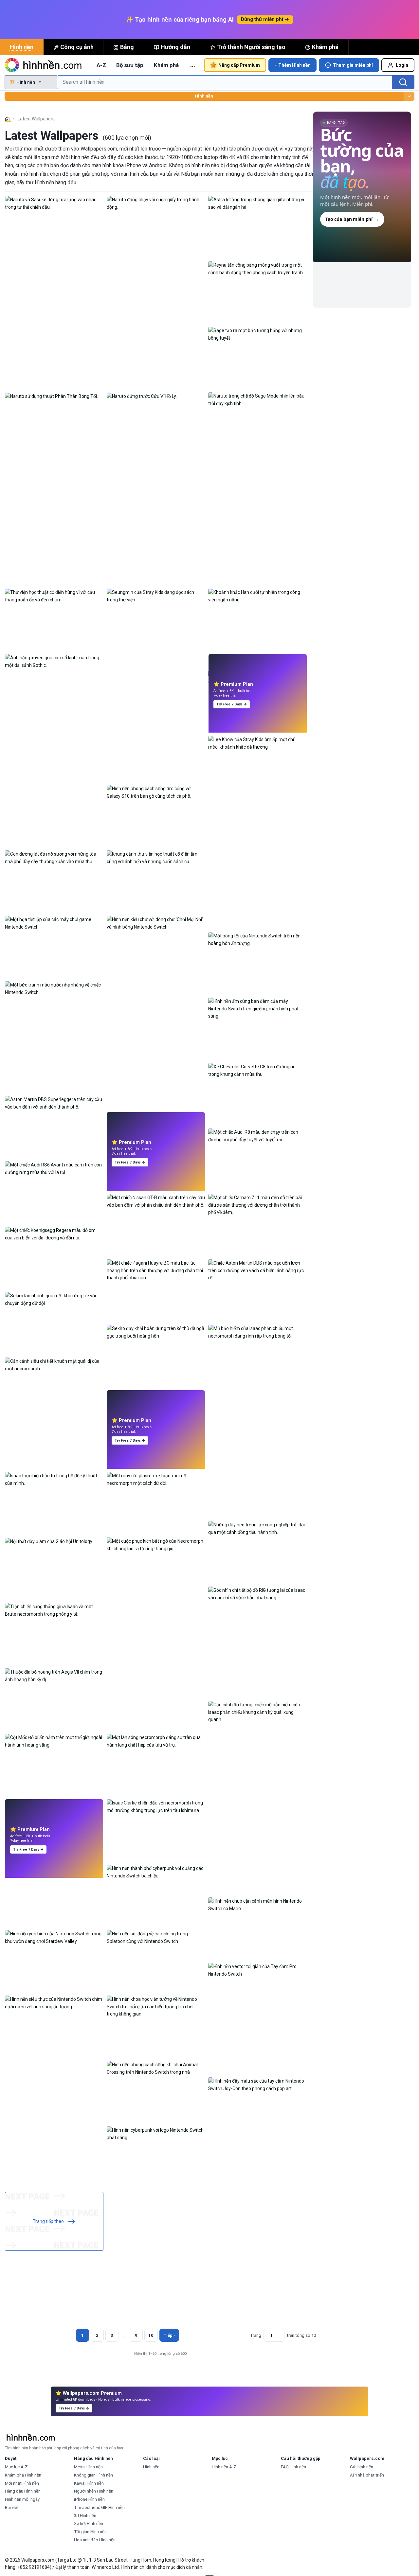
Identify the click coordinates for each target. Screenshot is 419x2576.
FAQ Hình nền (293, 2467)
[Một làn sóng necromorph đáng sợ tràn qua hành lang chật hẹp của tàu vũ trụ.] (156, 1741)
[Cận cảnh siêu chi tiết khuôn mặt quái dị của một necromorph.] (54, 1364)
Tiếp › (169, 2335)
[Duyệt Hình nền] (409, 96)
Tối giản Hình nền (90, 2532)
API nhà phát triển (367, 2475)
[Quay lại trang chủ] (44, 65)
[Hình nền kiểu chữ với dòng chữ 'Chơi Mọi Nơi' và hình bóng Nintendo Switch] (156, 923)
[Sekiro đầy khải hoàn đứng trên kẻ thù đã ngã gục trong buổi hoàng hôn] (156, 1332)
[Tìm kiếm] (403, 82)
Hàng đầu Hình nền (23, 2491)
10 (151, 2335)
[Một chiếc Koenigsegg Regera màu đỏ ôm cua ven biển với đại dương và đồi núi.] (54, 1234)
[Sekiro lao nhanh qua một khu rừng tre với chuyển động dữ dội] (54, 1299)
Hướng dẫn (175, 47)
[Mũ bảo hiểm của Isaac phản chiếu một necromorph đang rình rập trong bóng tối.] (257, 1332)
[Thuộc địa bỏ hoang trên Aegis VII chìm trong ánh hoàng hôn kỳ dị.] (54, 1675)
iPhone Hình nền (89, 2499)
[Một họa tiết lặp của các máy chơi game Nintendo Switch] (54, 923)
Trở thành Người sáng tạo (251, 47)
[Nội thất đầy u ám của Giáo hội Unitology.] (49, 1541)
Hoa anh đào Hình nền (95, 2540)
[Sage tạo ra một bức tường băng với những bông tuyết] (257, 334)
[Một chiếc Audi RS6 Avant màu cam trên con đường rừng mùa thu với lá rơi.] (54, 1168)
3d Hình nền (85, 2516)
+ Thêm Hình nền (293, 65)
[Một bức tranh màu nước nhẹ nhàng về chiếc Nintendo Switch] (54, 988)
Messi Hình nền (88, 2467)
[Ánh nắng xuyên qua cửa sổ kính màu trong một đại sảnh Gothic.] (54, 661)
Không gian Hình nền (93, 2475)
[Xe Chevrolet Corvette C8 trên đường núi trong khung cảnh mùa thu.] (257, 1070)
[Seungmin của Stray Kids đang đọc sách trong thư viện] (156, 595)
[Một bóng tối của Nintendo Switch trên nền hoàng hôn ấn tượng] (257, 939)
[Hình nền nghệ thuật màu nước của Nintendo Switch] (54, 1822)
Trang (256, 2335)
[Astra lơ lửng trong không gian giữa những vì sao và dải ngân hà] (257, 203)
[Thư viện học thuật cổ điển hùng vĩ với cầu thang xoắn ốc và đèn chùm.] (54, 595)
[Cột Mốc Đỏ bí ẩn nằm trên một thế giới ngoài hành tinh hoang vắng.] (54, 1741)
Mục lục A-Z (16, 2467)
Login (402, 65)
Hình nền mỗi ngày (22, 2499)
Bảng (127, 47)
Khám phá (325, 47)
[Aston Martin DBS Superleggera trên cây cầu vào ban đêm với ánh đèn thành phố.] (54, 1103)
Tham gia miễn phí (353, 65)
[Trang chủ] (8, 119)
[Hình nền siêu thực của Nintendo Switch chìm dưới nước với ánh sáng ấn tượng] (54, 2002)
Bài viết (12, 2507)
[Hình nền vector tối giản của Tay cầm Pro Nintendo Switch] (257, 1970)
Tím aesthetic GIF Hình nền (99, 2507)
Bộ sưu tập (130, 65)
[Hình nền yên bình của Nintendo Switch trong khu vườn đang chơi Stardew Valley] (54, 1937)
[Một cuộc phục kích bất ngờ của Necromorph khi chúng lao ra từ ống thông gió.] (156, 1544)
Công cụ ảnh (77, 47)
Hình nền (22, 47)
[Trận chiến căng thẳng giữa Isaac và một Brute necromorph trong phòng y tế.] (54, 1610)
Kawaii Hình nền (89, 2483)
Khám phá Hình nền (23, 2475)
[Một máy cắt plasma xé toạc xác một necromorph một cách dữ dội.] (156, 1479)
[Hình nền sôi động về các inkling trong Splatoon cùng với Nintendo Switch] (156, 1937)
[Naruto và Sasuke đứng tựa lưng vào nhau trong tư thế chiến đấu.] (54, 203)
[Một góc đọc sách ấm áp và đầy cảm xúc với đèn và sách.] (257, 677)
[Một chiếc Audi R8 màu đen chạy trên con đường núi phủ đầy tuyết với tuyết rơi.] (257, 1135)
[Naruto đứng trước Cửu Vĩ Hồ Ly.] (142, 396)
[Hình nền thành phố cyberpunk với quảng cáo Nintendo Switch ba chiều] (156, 1872)
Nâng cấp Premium (239, 65)
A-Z (101, 65)
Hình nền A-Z (224, 2467)
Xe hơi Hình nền (89, 2523)
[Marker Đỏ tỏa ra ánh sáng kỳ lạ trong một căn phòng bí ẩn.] (156, 1413)
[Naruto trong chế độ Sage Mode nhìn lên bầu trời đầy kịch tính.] (257, 399)
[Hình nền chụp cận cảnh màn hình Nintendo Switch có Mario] (257, 1904)
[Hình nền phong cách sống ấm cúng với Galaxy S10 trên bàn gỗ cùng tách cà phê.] (156, 792)
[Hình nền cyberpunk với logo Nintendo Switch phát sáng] (156, 2133)
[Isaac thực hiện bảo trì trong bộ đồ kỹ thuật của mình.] (54, 1479)
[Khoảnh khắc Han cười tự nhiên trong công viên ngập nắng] (257, 595)
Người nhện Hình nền (94, 2491)
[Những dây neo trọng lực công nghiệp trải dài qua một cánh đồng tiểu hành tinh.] (257, 1528)
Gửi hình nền (362, 2467)
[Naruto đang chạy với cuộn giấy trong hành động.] (156, 203)
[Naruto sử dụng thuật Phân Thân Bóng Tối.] (51, 396)
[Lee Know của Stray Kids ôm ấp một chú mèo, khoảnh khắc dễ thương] (257, 743)
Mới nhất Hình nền (22, 2483)
